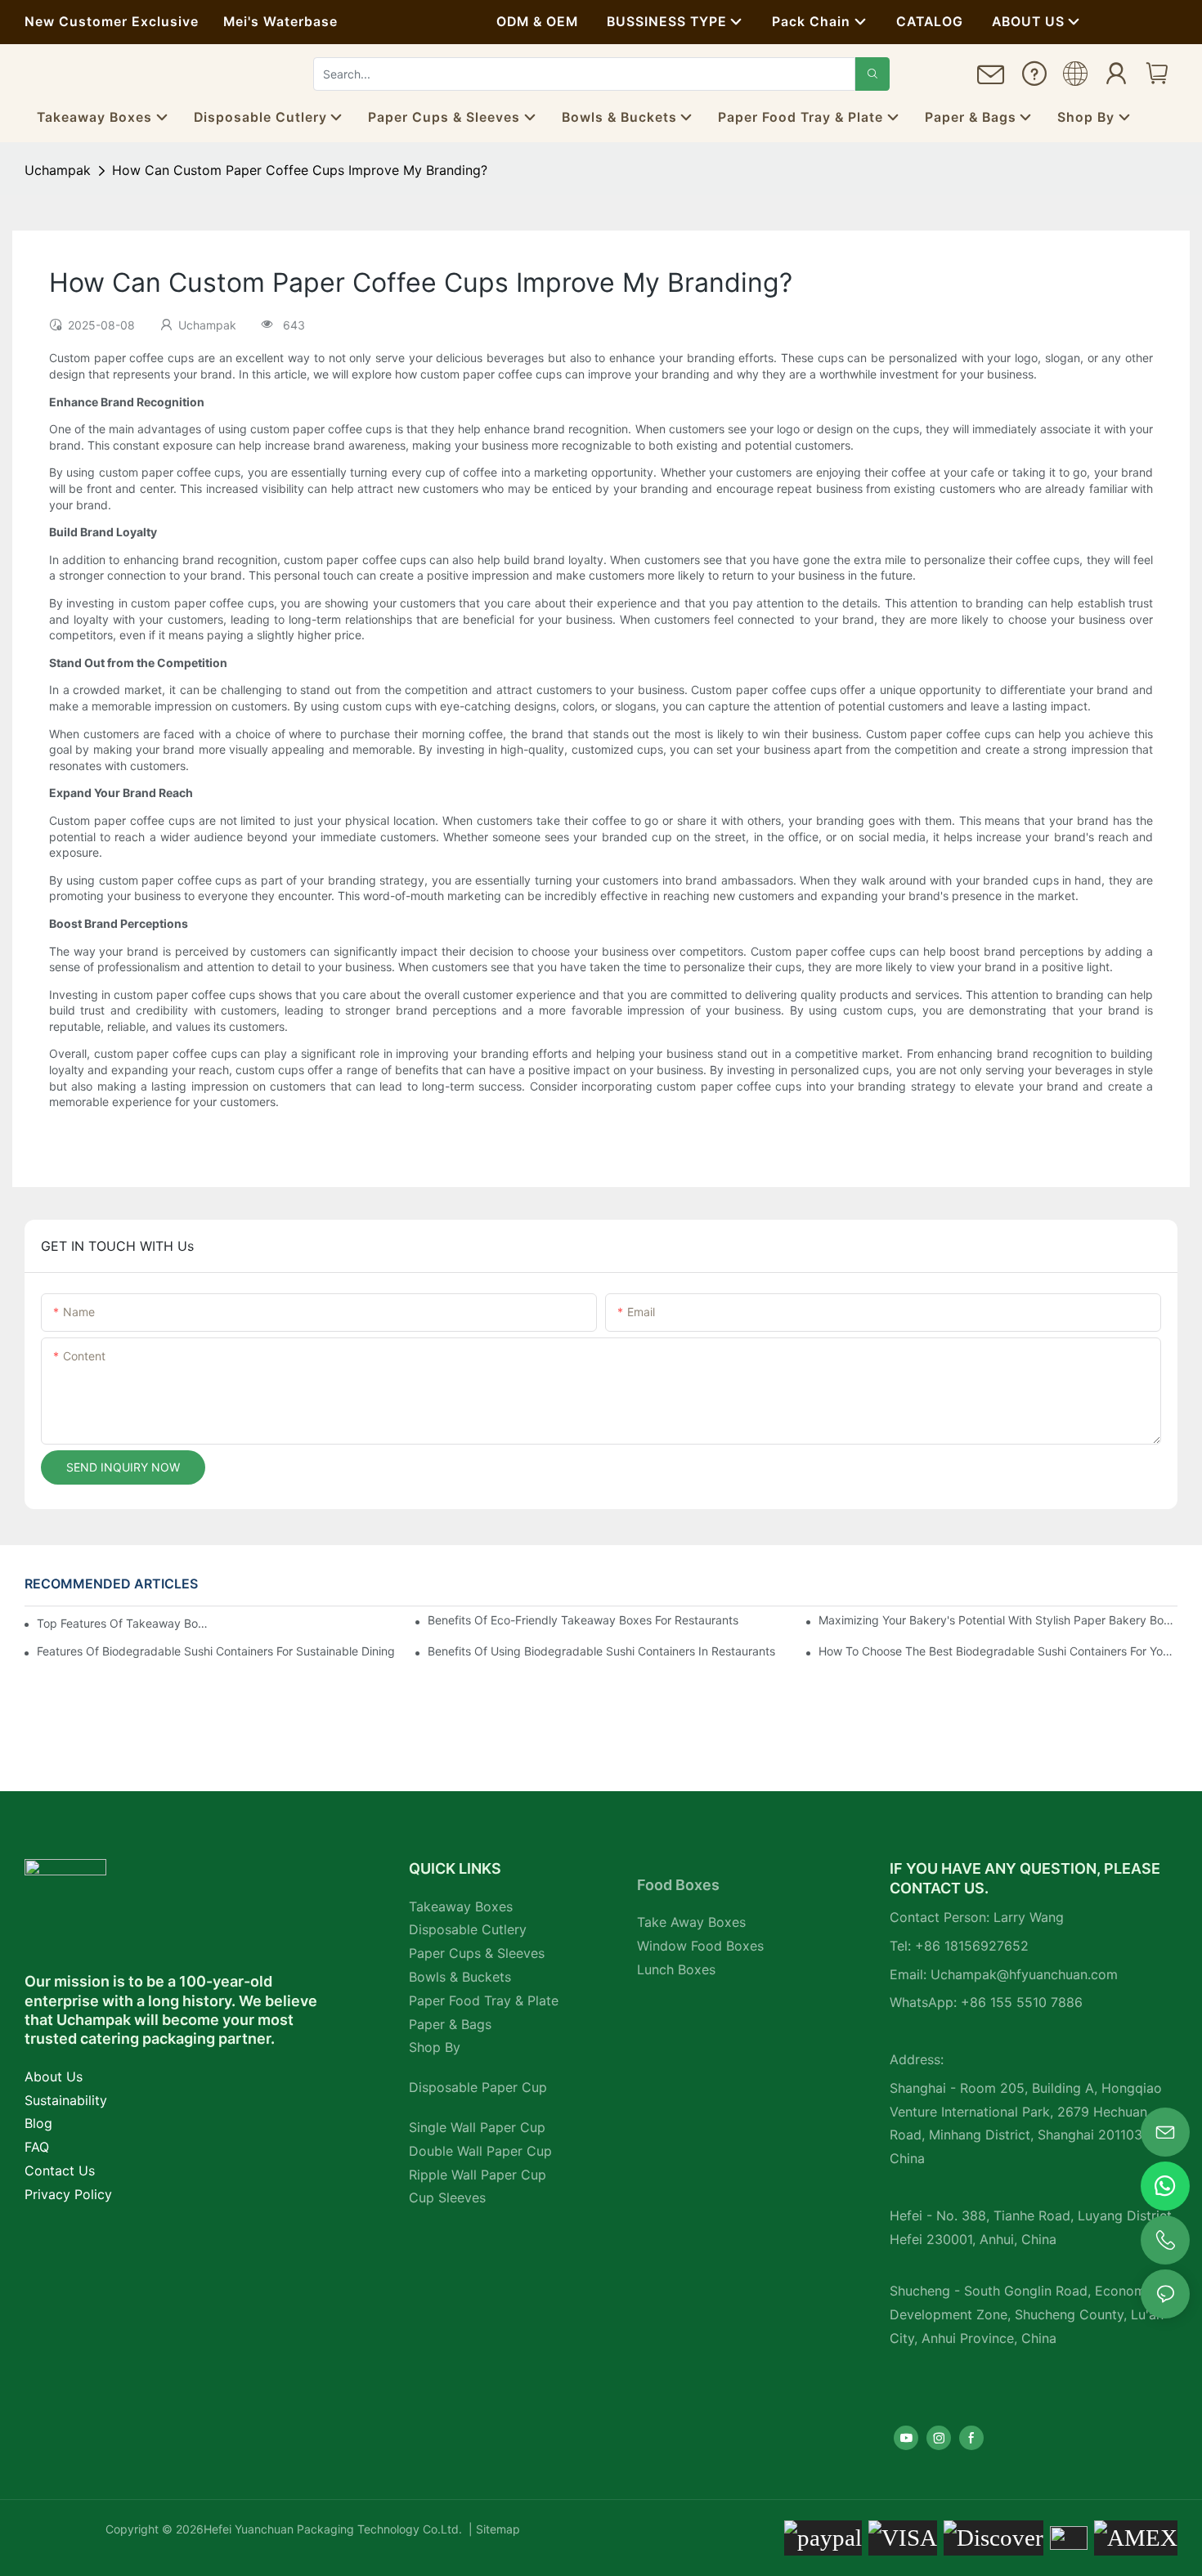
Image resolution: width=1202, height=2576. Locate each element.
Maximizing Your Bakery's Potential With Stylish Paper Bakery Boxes (998, 1620)
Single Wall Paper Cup (477, 2127)
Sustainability (66, 2100)
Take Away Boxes (691, 1922)
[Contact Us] (991, 81)
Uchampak (58, 170)
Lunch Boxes (676, 1969)
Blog (38, 2123)
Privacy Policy (68, 2194)
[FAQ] (1034, 78)
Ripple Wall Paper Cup (478, 2175)
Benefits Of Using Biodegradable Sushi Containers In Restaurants (601, 1651)
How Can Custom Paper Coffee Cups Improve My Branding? (300, 170)
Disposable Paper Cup (478, 2087)
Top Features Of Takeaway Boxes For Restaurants (123, 1623)
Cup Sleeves (447, 2197)
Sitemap (496, 2529)
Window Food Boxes (700, 1946)
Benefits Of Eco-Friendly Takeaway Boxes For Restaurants (583, 1620)
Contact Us (60, 2171)
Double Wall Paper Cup (480, 2151)
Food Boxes (678, 1885)
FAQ (37, 2147)
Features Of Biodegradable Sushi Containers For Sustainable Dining (216, 1651)
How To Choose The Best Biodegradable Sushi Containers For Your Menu (998, 1651)
